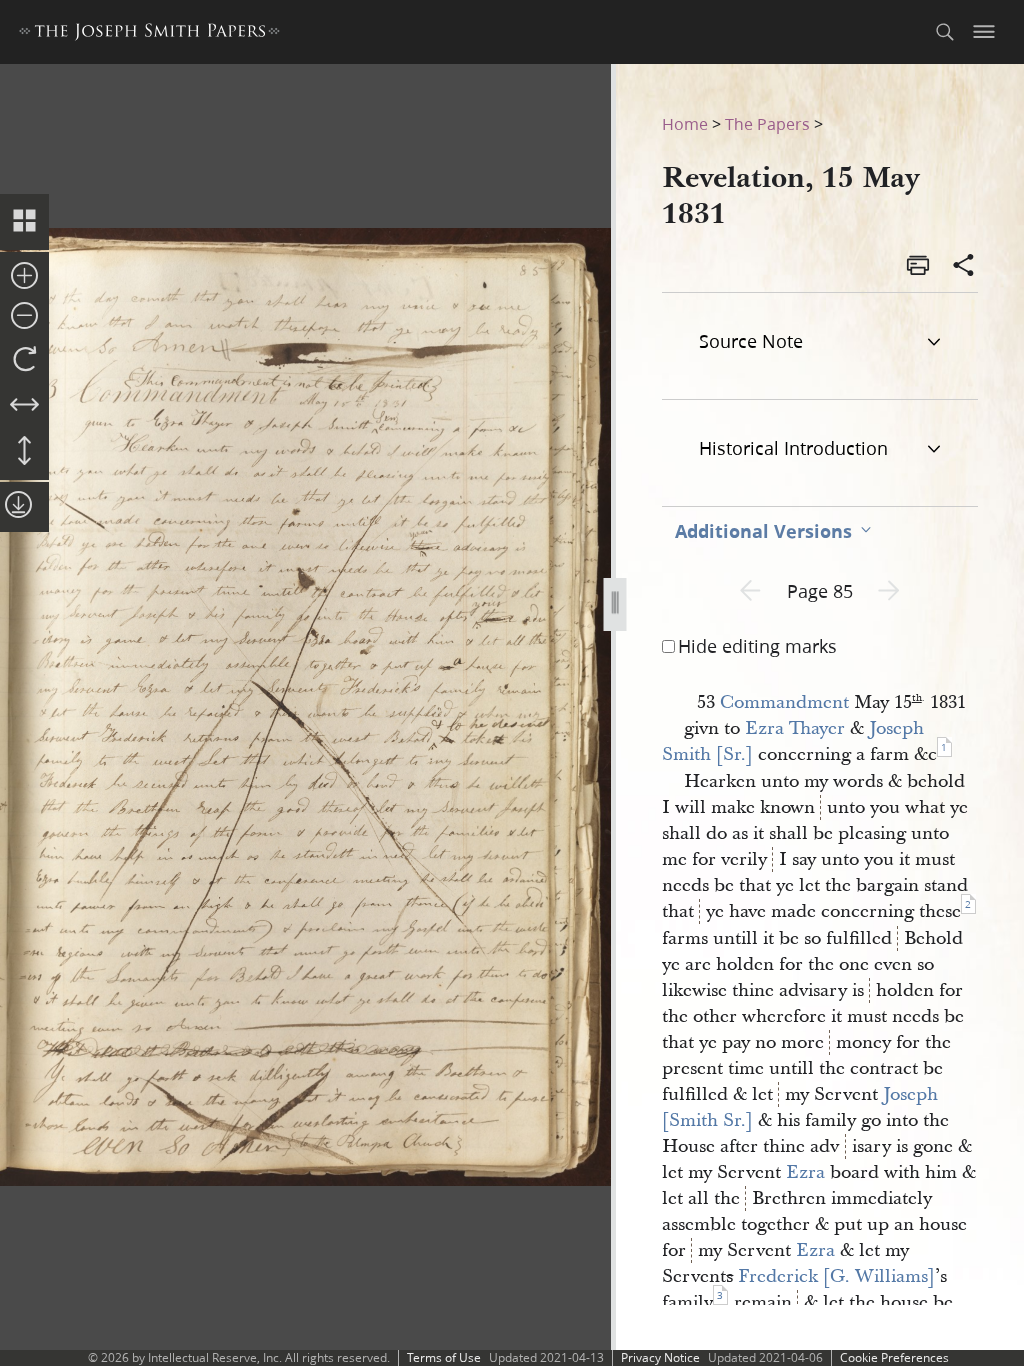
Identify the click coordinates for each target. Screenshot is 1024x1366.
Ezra (805, 1172)
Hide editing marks (757, 646)
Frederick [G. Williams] (836, 1276)
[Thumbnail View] (24, 222)
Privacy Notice (660, 1357)
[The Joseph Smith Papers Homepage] (149, 34)
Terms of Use (444, 1357)
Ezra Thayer (795, 728)
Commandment (784, 702)
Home (685, 123)
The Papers (767, 123)
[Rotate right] (24, 360)
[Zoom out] (24, 317)
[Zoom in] (24, 277)
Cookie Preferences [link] (894, 1357)
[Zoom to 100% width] (24, 406)
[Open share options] (964, 267)
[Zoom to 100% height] (24, 452)
